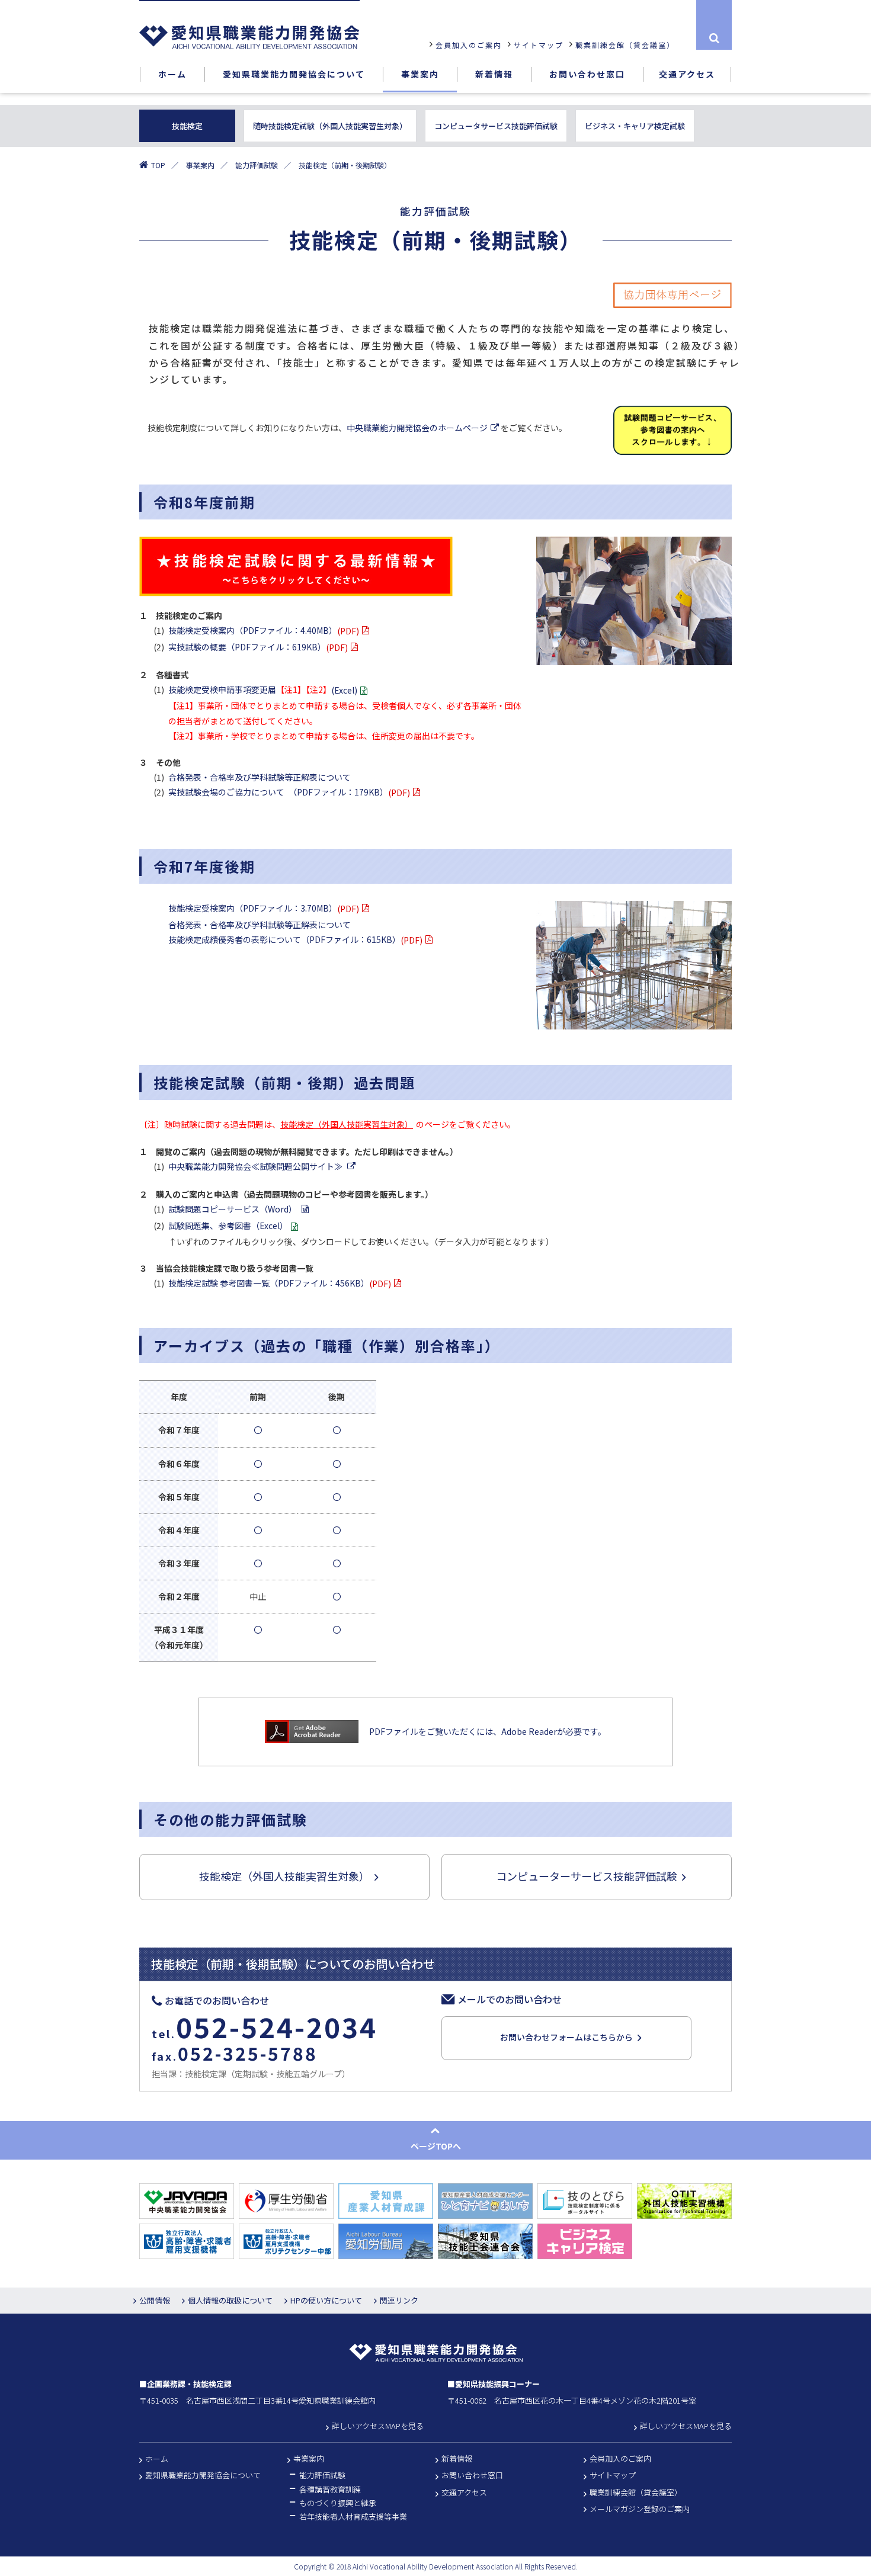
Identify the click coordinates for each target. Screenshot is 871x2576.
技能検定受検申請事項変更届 (263, 690)
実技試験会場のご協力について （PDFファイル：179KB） (289, 792)
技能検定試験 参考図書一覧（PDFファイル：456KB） (280, 1283)
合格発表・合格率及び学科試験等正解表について (260, 777)
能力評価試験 (257, 165)
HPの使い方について (326, 2300)
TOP (158, 165)
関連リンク (399, 2300)
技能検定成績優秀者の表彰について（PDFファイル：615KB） (295, 940)
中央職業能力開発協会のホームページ (417, 428)
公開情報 (155, 2300)
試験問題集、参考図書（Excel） (228, 1226)
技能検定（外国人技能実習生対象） (347, 1124)
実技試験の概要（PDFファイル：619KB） (258, 647)
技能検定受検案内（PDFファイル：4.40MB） (264, 631)
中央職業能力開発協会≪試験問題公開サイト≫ (256, 1166)
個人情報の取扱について (230, 2300)
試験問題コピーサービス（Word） (233, 1209)
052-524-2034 (277, 2026)
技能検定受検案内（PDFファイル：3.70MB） (264, 908)
